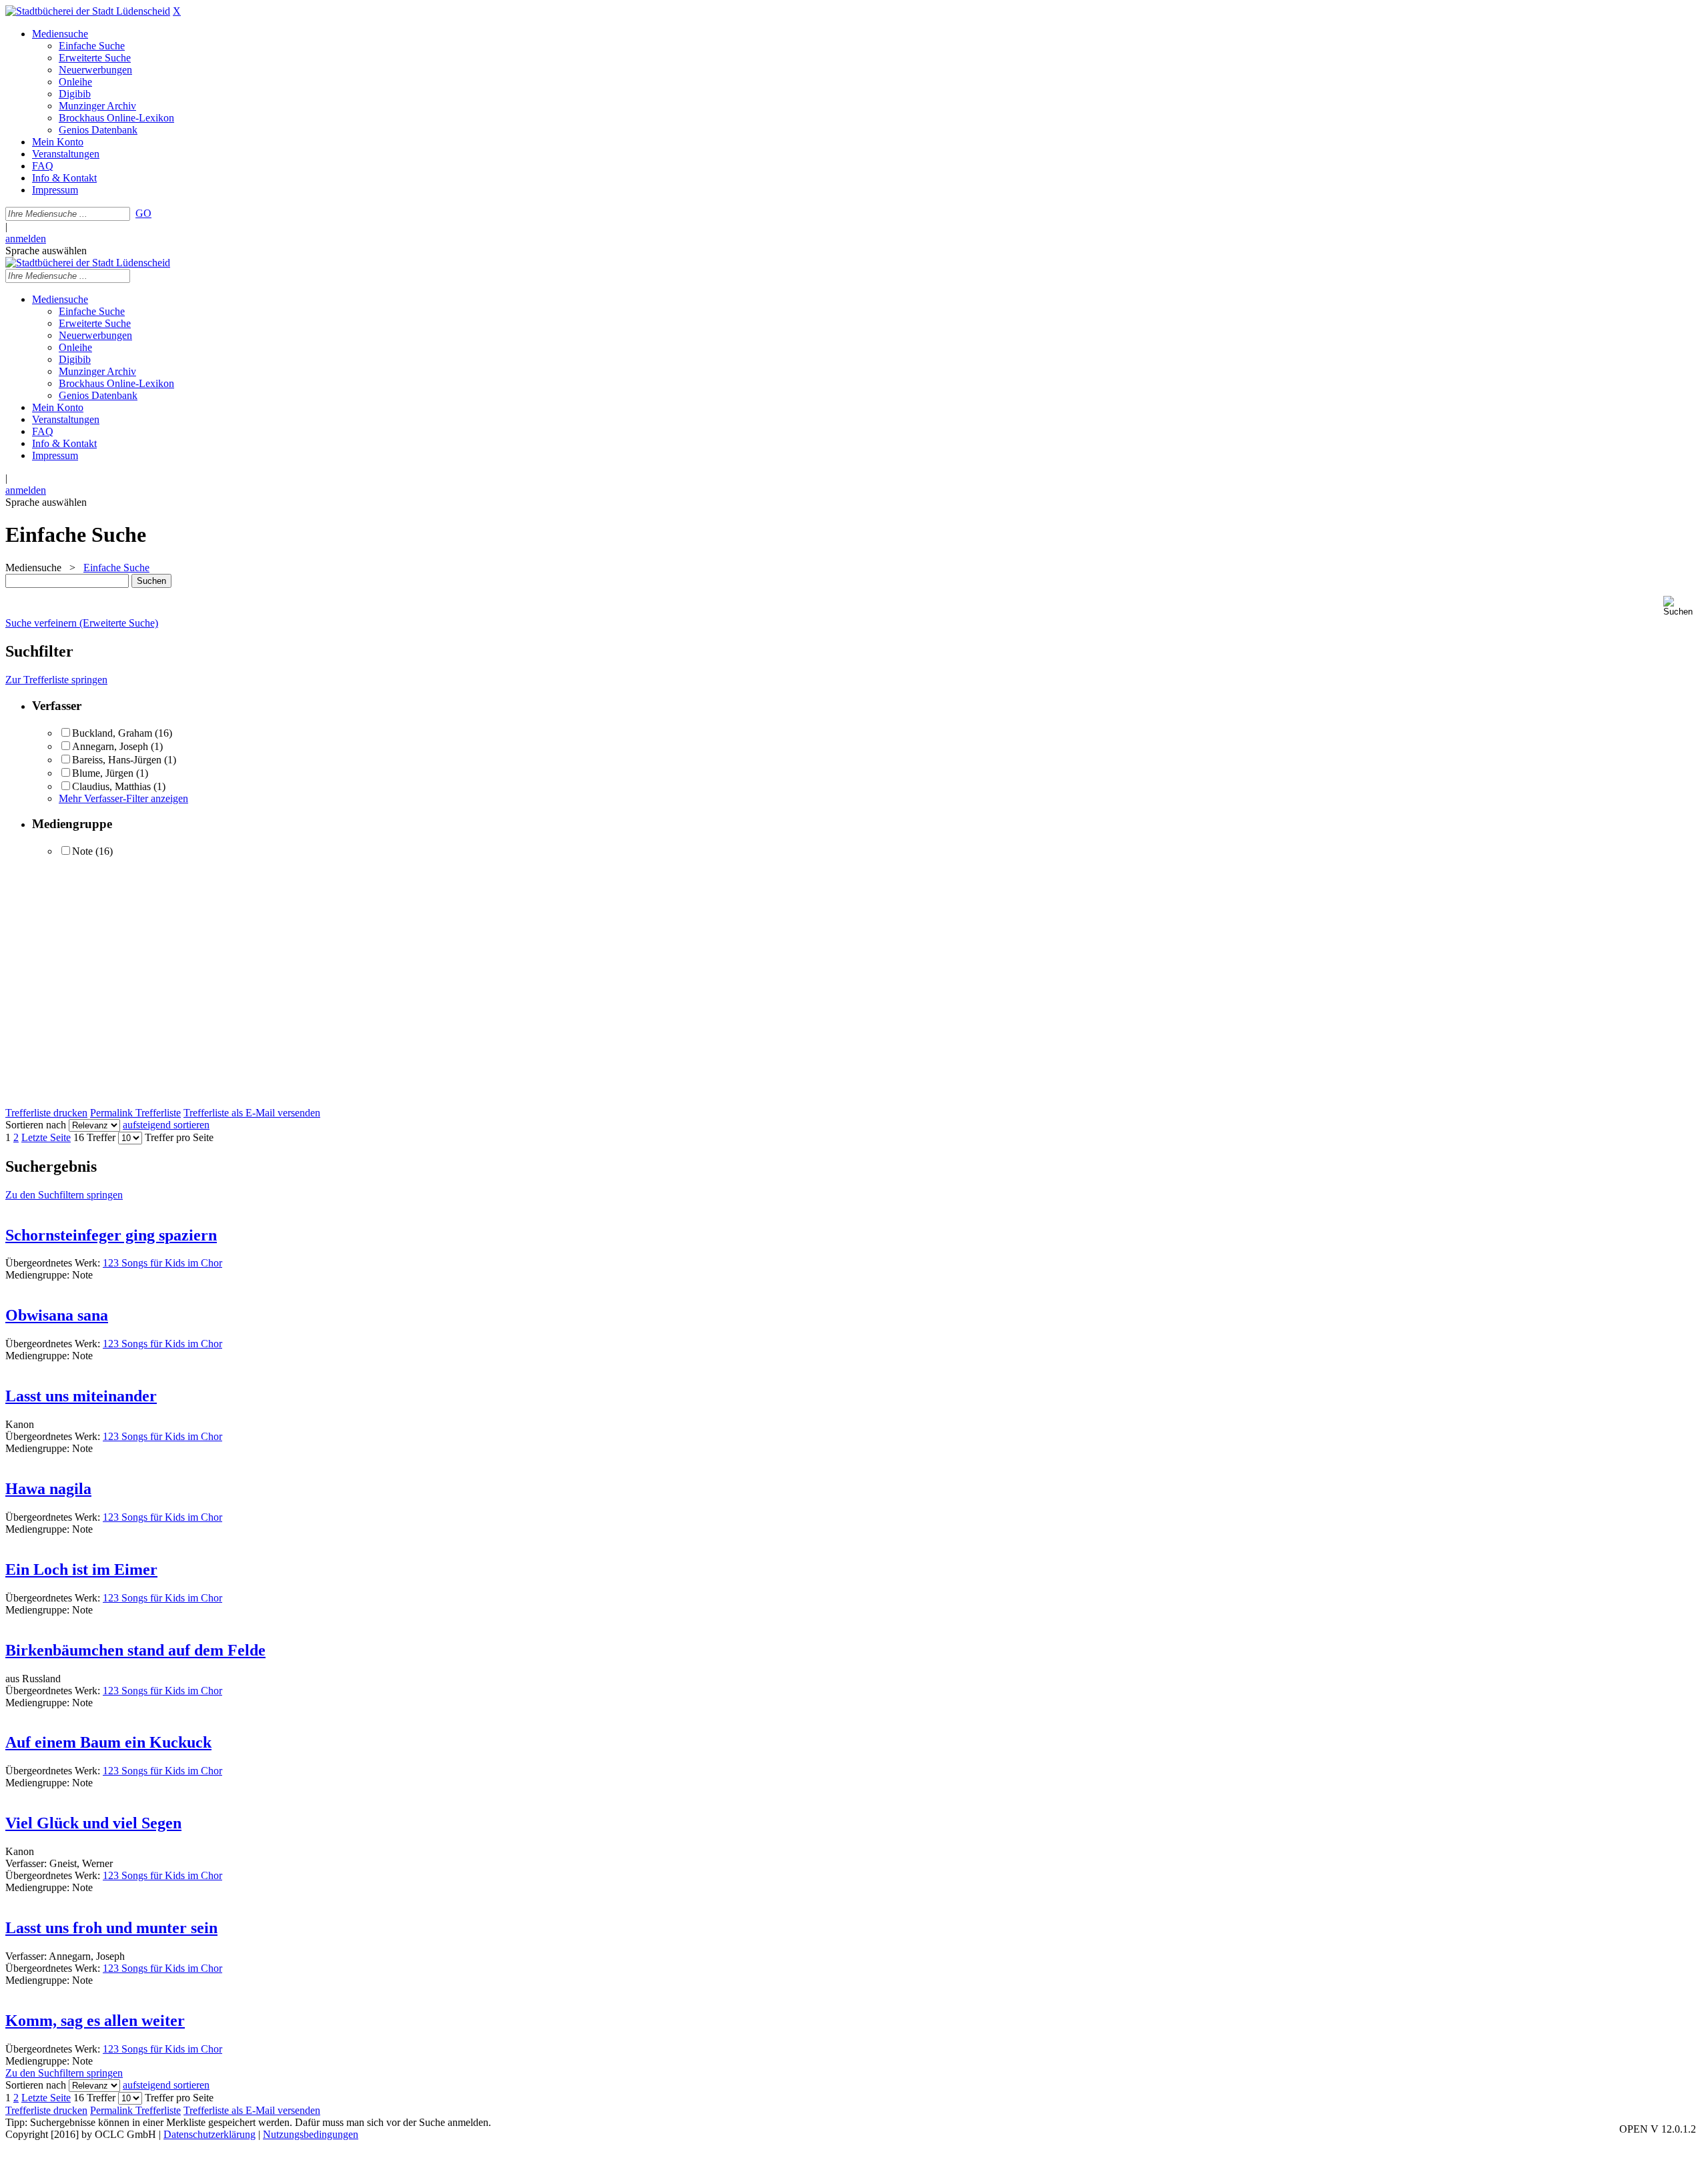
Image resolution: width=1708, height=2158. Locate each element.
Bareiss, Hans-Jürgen (117, 760)
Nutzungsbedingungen (311, 2134)
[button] (1683, 606)
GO (143, 213)
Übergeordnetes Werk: (54, 1263)
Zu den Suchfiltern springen (64, 1195)
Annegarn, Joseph (110, 746)
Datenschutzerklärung (209, 2134)
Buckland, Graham (112, 733)
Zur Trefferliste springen (56, 680)
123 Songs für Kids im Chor (162, 1263)
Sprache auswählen (46, 251)
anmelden (26, 239)
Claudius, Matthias (111, 786)
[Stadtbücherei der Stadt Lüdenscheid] (88, 11)
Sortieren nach (36, 1125)
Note (82, 851)
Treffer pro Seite (179, 1137)
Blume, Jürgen (103, 773)
